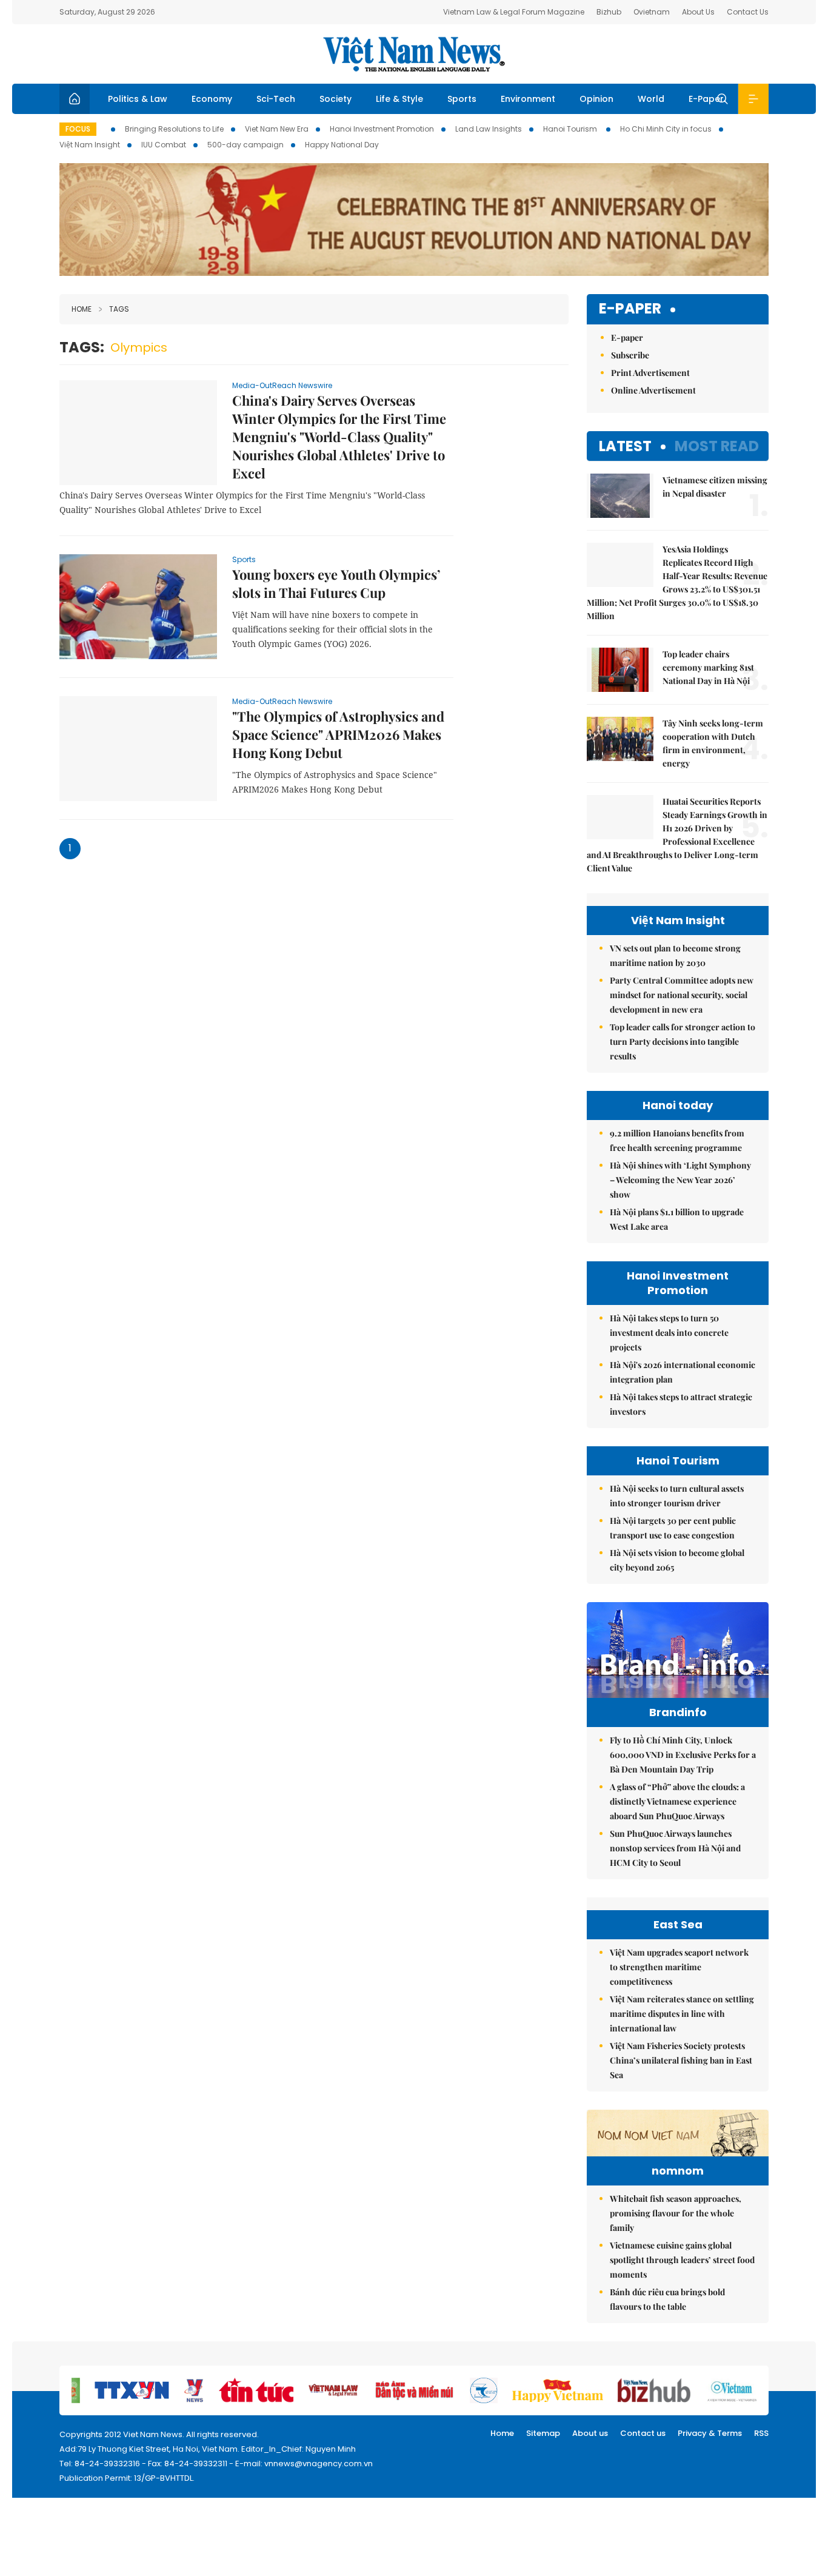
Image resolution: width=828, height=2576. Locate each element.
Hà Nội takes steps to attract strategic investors (681, 1404)
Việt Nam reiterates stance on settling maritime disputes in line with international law (682, 2014)
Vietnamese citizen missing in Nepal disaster (715, 487)
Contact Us (748, 12)
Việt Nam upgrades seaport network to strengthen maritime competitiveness (679, 1967)
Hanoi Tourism (571, 129)
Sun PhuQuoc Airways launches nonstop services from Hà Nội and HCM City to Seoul (675, 1848)
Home (82, 309)
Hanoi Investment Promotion (382, 129)
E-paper (630, 309)
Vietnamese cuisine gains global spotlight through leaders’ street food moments (682, 2260)
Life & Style (399, 99)
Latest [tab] (625, 446)
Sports (462, 99)
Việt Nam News (414, 54)
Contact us (643, 2433)
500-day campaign (245, 145)
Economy (212, 99)
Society (336, 99)
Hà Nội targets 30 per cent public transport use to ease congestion (673, 1528)
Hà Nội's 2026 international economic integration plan (683, 1372)
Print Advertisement (650, 373)
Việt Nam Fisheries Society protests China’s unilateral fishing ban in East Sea (681, 2060)
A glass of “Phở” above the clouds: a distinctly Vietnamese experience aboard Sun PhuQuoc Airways (677, 1801)
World (651, 99)
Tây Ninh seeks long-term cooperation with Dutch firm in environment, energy (713, 743)
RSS (761, 2433)
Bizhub (609, 12)
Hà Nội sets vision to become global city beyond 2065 (677, 1560)
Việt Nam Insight (90, 145)
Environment (528, 99)
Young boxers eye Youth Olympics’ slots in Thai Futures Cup (336, 583)
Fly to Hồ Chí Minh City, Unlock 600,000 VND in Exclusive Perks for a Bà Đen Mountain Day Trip (683, 1755)
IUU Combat (164, 145)
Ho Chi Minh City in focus (666, 129)
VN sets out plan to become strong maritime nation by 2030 (675, 955)
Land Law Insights (489, 129)
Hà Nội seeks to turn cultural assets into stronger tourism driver (677, 1496)
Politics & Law (138, 99)
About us (590, 2433)
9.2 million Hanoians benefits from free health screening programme (677, 1140)
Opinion (596, 99)
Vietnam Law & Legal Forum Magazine (514, 12)
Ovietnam (652, 12)
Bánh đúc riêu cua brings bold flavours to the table (667, 2299)
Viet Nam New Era (277, 129)
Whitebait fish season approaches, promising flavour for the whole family (676, 2213)
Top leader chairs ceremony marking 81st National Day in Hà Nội (708, 667)
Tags (119, 309)
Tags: (82, 347)
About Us (698, 12)
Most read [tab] (717, 446)
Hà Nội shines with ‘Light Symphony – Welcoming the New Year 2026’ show (680, 1180)
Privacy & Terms (710, 2433)
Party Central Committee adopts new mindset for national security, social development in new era (682, 995)
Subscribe (630, 355)
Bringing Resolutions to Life (174, 129)
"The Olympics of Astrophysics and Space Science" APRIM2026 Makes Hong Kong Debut (338, 734)
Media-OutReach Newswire (282, 385)
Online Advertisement (653, 390)
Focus (78, 129)
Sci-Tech (276, 99)
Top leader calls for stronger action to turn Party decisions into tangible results (683, 1041)
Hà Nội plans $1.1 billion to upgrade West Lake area (677, 1219)
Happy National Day (342, 145)
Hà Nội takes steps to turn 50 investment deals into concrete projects (669, 1333)
